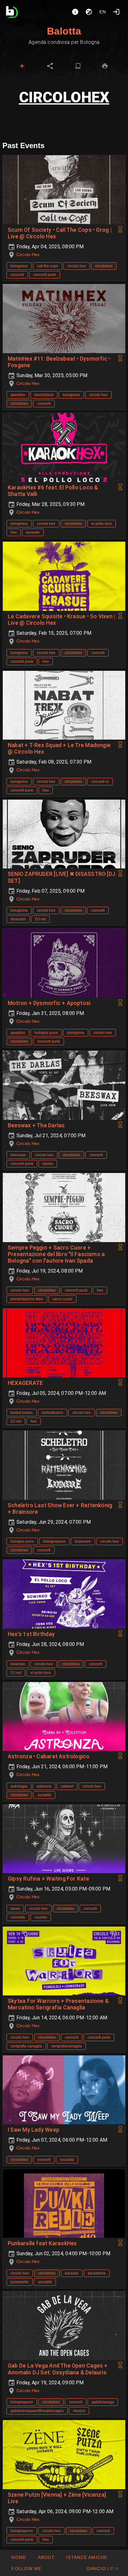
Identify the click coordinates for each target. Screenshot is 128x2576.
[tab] (22, 66)
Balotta (64, 31)
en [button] (103, 12)
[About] (75, 12)
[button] (87, 2557)
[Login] (116, 12)
